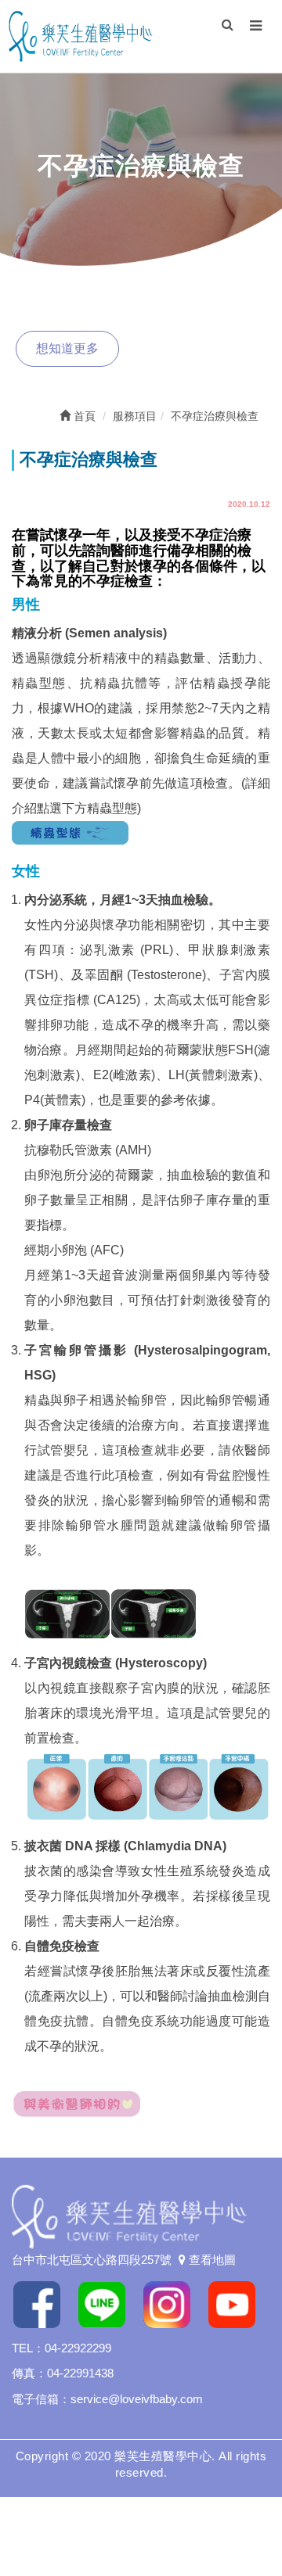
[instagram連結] (173, 2303)
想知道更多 (67, 348)
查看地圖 (211, 2260)
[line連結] (108, 2303)
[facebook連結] (43, 2303)
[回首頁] (80, 35)
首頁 (83, 416)
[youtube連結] (238, 2303)
